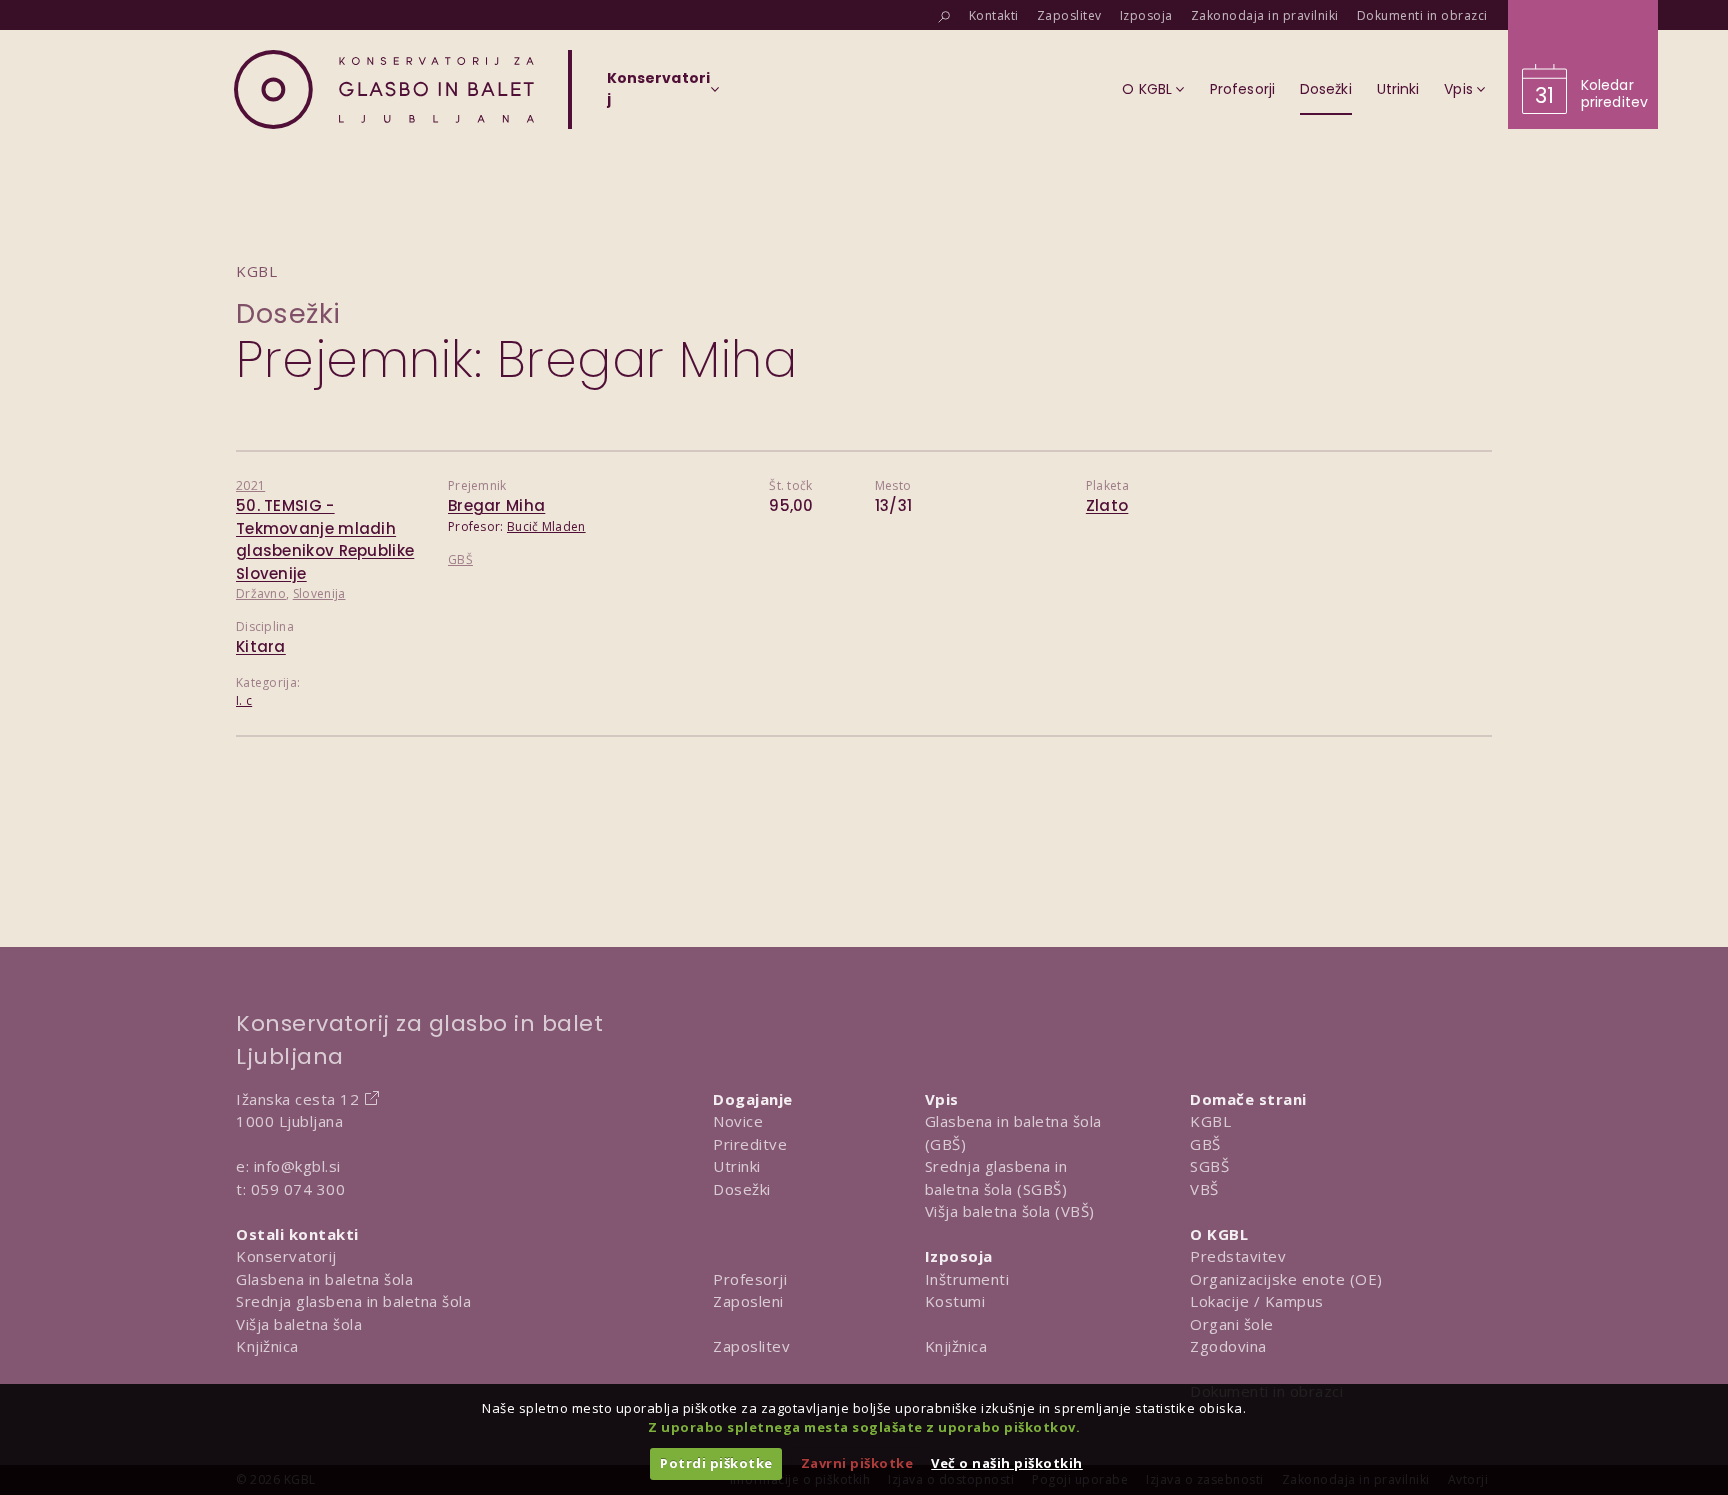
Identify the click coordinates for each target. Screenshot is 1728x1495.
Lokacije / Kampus (1257, 1301)
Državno (261, 593)
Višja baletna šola (299, 1324)
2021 (250, 485)
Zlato (1107, 505)
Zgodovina (1228, 1346)
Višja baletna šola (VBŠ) (1010, 1211)
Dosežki (288, 313)
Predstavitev (1238, 1256)
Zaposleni (748, 1301)
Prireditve (750, 1144)
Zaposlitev (751, 1346)
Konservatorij (286, 1256)
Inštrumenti (967, 1279)
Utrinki (737, 1166)
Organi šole (1232, 1324)
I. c (244, 700)
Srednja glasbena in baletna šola (353, 1301)
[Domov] (384, 89)
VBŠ (1204, 1189)
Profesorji (750, 1279)
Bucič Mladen (546, 526)
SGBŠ (1209, 1166)
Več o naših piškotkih (1007, 1463)
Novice (738, 1121)
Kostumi (955, 1301)
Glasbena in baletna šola (324, 1279)
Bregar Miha (496, 505)
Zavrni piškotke (857, 1463)
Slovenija (319, 593)
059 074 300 (298, 1189)
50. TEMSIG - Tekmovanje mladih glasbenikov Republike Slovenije (325, 539)
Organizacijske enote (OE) (1286, 1279)
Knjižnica (267, 1346)
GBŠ (460, 559)
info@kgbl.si (297, 1166)
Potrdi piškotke (716, 1463)
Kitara (261, 646)
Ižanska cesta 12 (297, 1099)
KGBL (1210, 1121)
